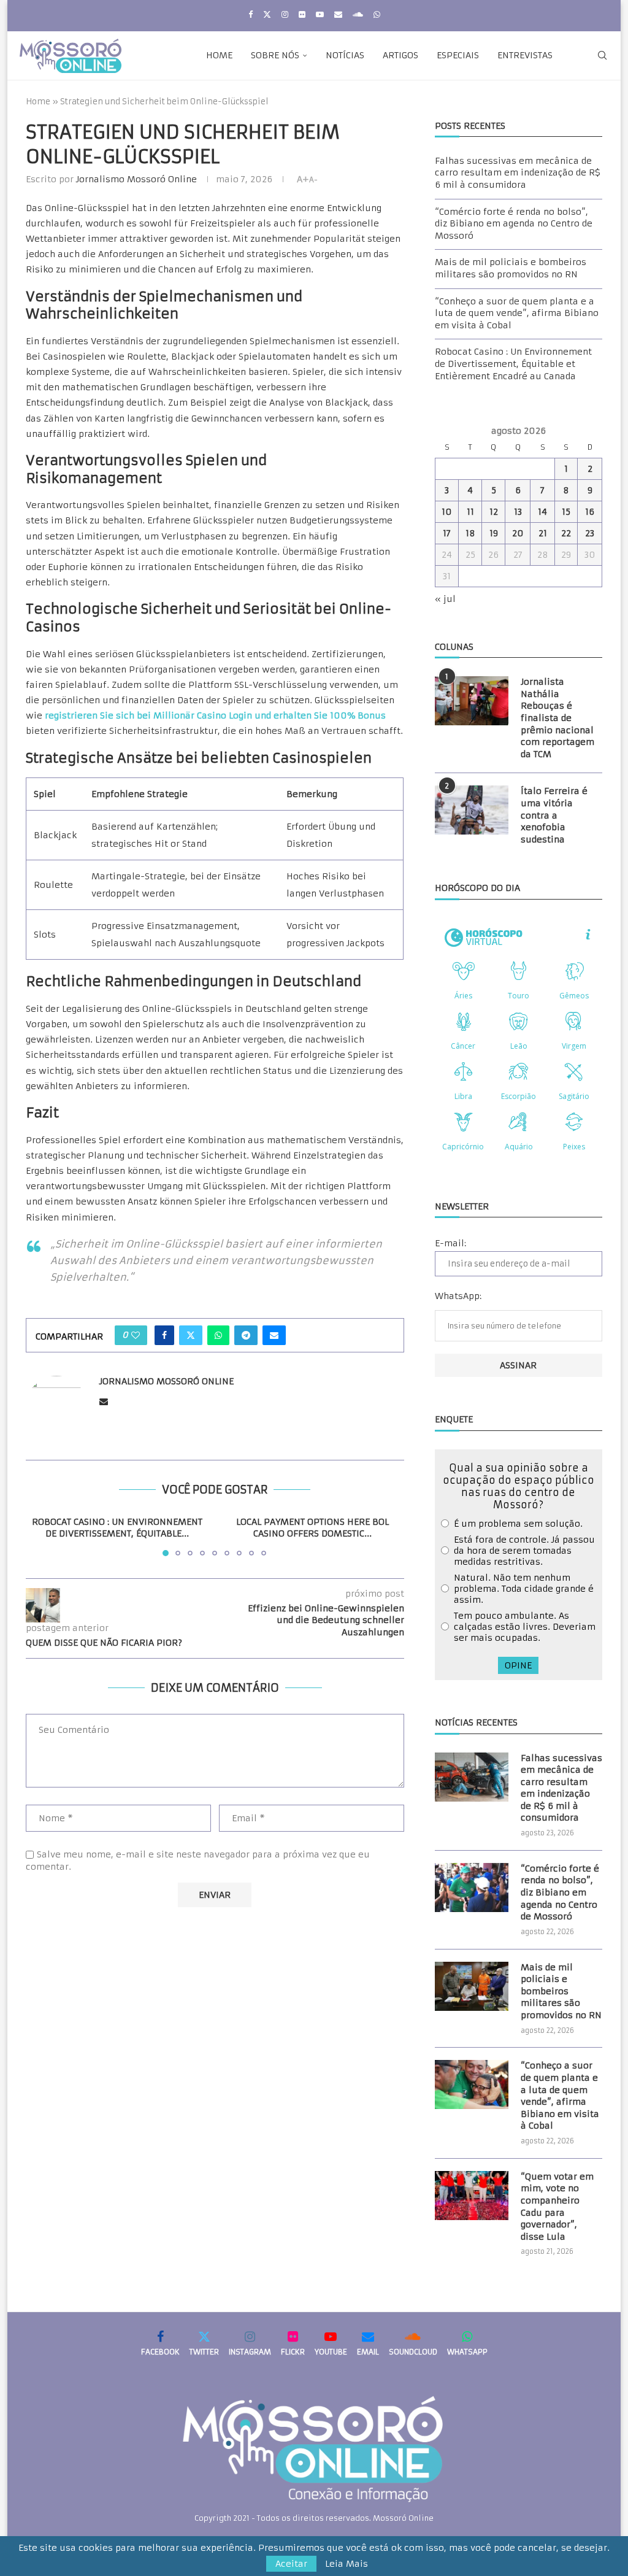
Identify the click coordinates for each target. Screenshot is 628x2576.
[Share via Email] (274, 1335)
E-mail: (450, 1243)
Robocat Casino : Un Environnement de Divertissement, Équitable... (117, 1528)
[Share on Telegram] (246, 1335)
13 (518, 512)
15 (566, 512)
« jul (445, 599)
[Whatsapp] (377, 14)
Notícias (345, 55)
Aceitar (291, 2564)
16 (590, 512)
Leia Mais (347, 2564)
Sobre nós (275, 55)
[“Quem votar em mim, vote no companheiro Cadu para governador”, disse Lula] (472, 2196)
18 (470, 533)
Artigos (400, 55)
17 (447, 533)
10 (447, 512)
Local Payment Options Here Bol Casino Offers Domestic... (312, 1528)
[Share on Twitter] (191, 1335)
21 (543, 533)
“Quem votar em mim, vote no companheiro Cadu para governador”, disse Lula (557, 2207)
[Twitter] (267, 14)
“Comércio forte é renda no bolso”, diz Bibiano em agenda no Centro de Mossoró (514, 224)
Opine (518, 1665)
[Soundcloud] (358, 14)
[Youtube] (320, 14)
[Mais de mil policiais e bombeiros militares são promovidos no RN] (472, 1986)
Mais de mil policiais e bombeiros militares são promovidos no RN (511, 268)
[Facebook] (251, 14)
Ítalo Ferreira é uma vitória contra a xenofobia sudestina (554, 815)
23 (590, 533)
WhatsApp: (458, 1296)
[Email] (338, 14)
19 (494, 533)
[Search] (602, 55)
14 (542, 512)
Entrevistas (525, 55)
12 (494, 512)
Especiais (458, 55)
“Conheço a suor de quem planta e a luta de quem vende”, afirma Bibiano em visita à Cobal (517, 313)
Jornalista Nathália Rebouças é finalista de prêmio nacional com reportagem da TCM (557, 718)
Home (219, 55)
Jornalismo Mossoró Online (136, 179)
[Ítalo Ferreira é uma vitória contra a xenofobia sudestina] (472, 810)
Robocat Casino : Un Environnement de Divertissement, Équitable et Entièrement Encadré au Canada (513, 364)
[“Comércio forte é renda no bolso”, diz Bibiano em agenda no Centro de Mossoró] (472, 1888)
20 (518, 533)
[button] (42, 1535)
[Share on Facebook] (164, 1335)
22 (566, 533)
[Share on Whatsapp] (218, 1335)
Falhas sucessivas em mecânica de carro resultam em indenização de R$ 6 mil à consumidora (518, 173)
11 (470, 512)
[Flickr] (302, 14)
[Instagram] (285, 14)
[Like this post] (136, 1335)
